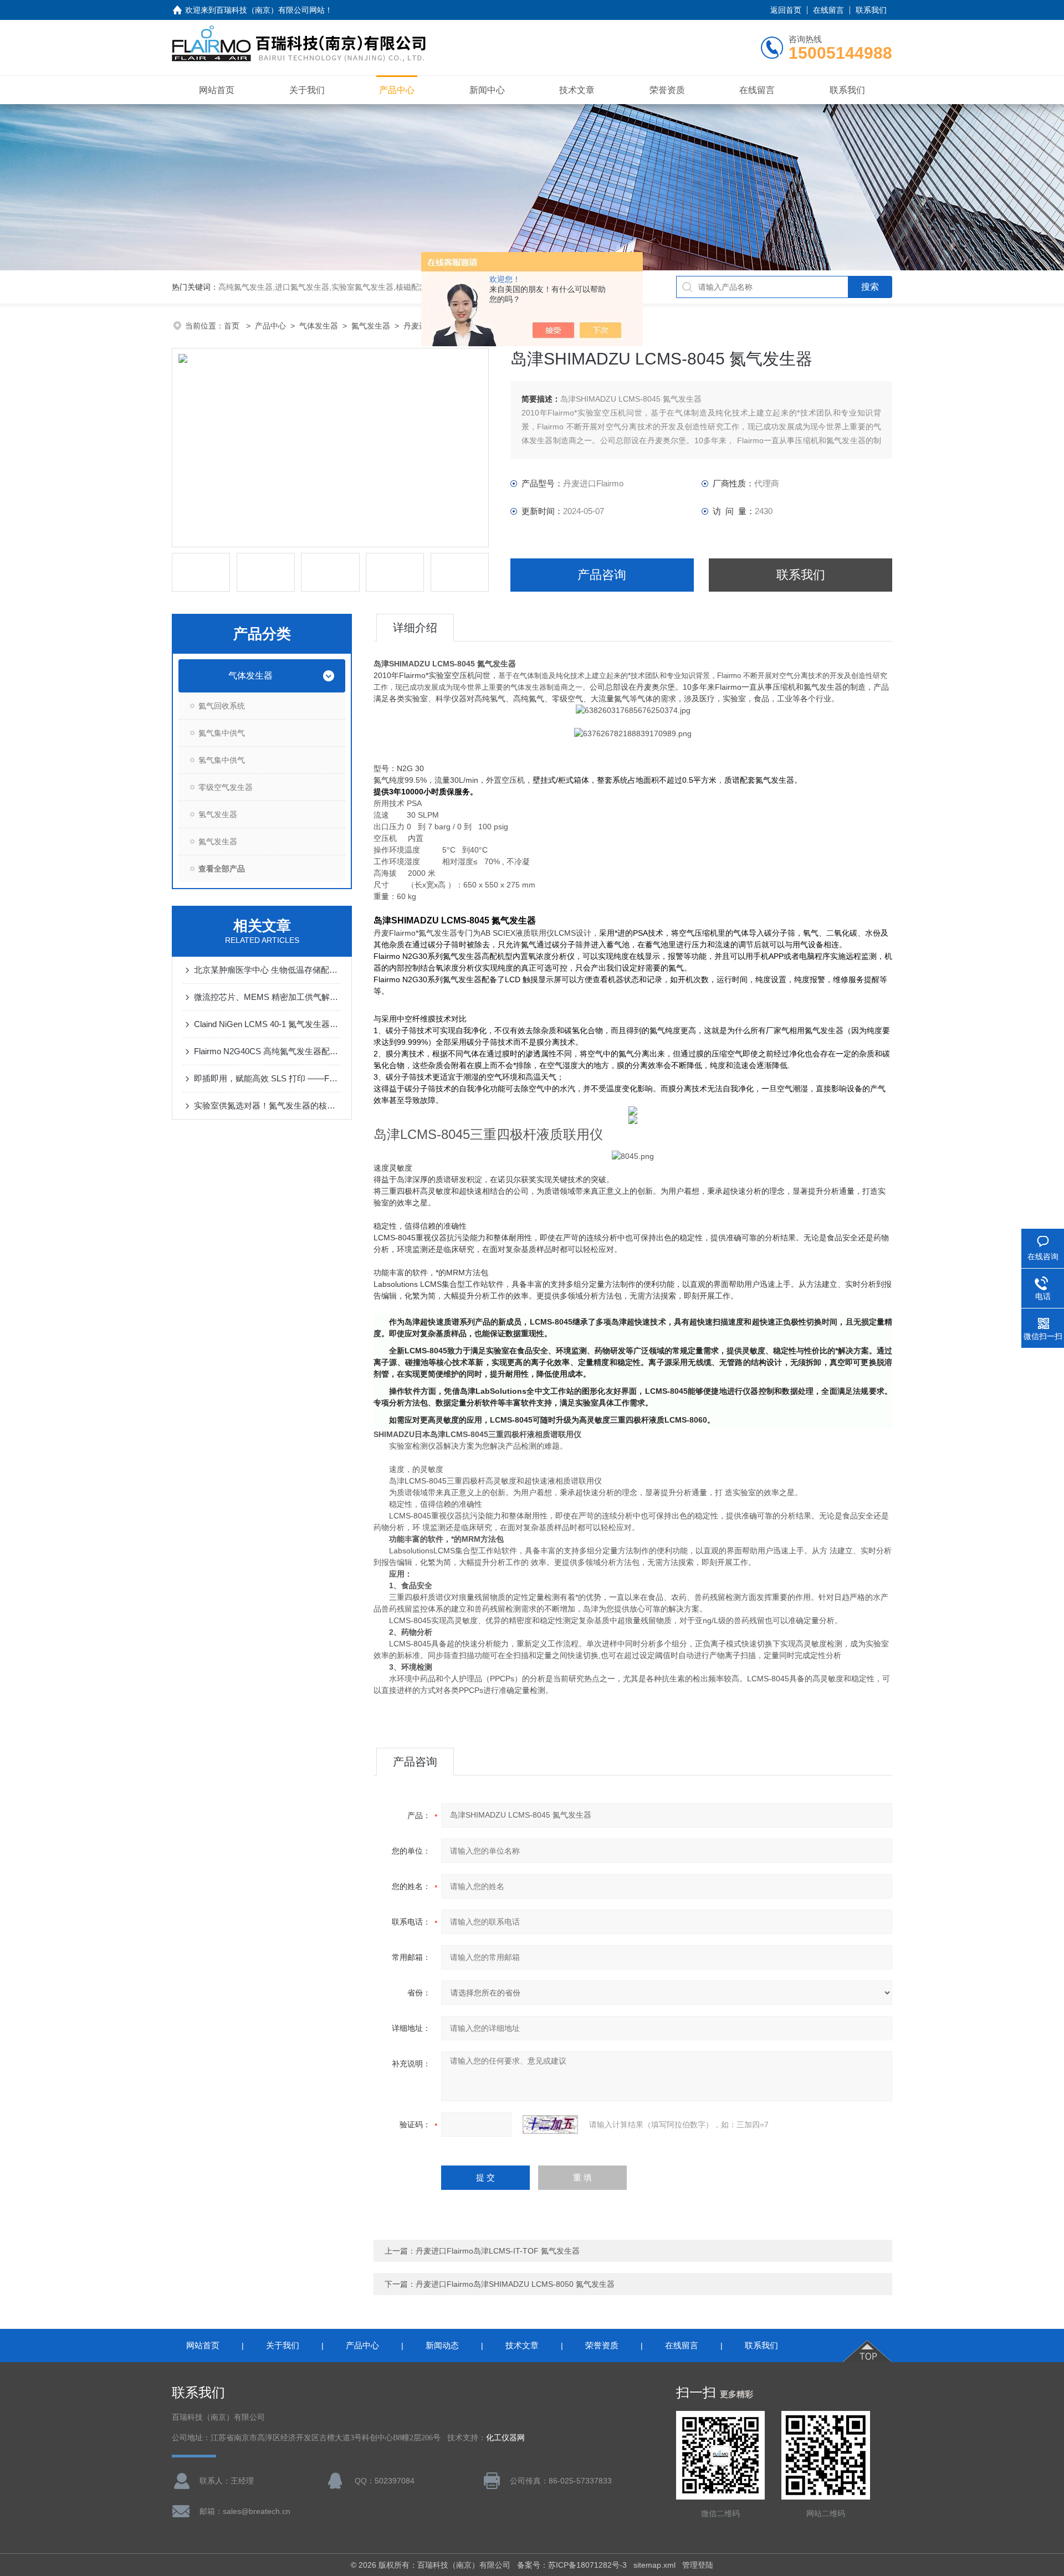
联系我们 (871, 10)
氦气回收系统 (222, 706)
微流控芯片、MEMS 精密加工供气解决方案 (267, 997)
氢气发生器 (218, 814)
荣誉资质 (667, 90)
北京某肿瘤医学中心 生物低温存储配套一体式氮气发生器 (267, 970)
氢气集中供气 (222, 760)
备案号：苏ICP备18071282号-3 (572, 2565)
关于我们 (307, 90)
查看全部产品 (222, 869)
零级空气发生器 (226, 787)
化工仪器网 (505, 2438)
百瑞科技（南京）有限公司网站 (270, 10)
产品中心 (397, 90)
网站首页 (217, 90)
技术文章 (577, 90)
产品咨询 (602, 575)
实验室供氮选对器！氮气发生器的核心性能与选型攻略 (267, 1105)
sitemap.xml (654, 2565)
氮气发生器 (371, 326)
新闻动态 (442, 2345)
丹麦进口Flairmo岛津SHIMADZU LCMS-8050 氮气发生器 (515, 2284)
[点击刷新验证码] (550, 2125)
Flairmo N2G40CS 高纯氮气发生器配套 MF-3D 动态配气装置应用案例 (267, 1051)
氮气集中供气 (222, 733)
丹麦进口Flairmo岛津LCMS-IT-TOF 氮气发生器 (498, 2251)
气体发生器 (319, 326)
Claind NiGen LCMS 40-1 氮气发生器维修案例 (267, 1024)
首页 (233, 326)
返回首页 (786, 10)
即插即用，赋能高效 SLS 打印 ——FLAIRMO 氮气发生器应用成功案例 (267, 1078)
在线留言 (828, 10)
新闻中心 (487, 90)
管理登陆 (698, 2565)
